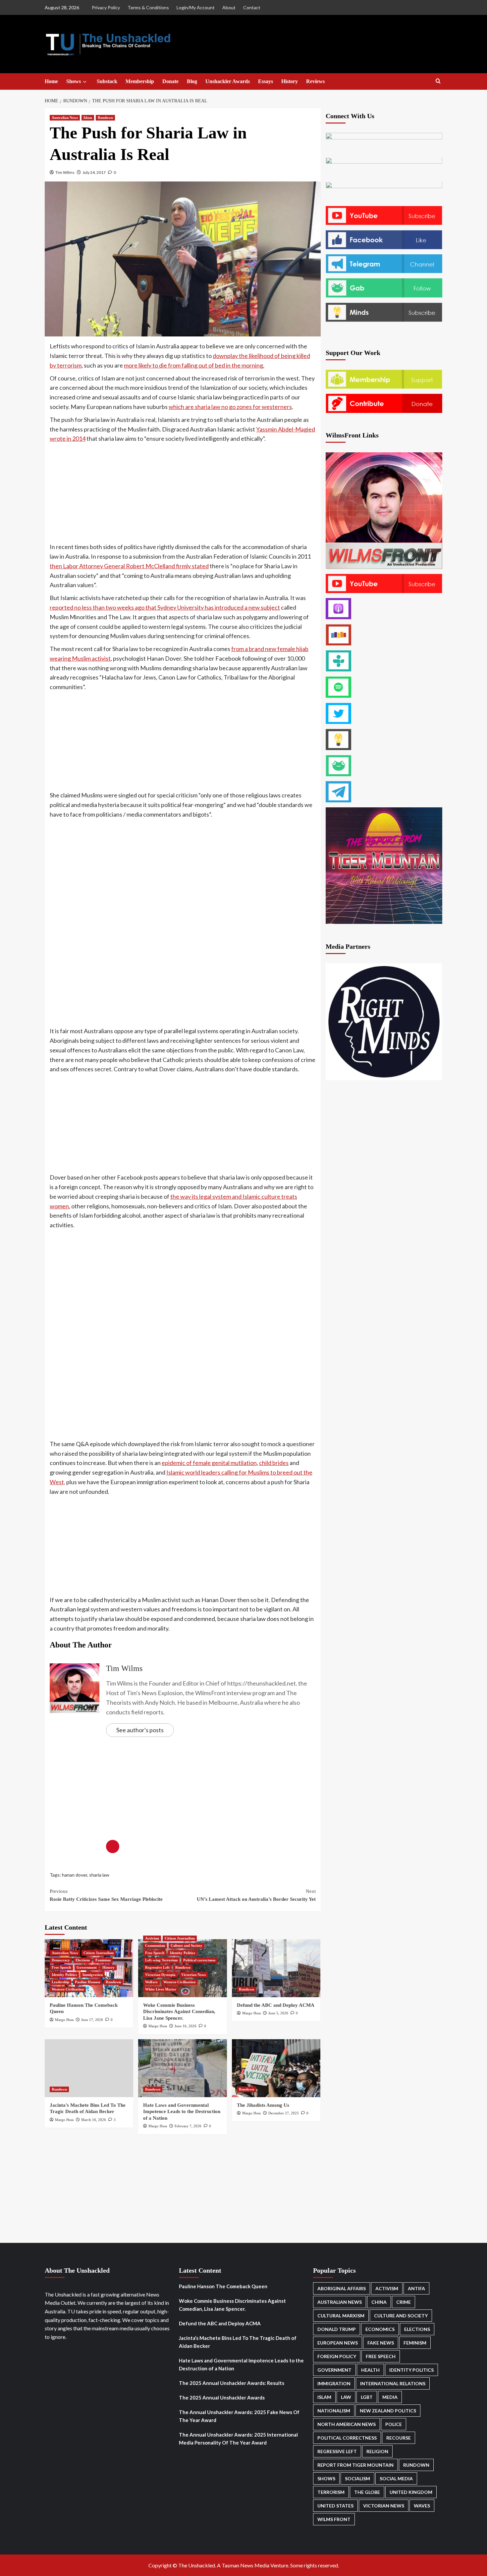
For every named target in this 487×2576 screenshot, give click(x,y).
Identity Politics (64, 1975)
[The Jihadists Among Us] (276, 2068)
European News (338, 2343)
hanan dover (75, 1875)
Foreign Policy (337, 2356)
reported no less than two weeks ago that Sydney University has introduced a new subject (165, 607)
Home (51, 81)
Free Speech (61, 1967)
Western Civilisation (68, 1989)
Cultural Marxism (341, 2316)
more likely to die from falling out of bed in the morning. (194, 365)
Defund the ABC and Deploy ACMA (276, 2005)
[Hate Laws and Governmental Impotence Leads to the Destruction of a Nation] (182, 2068)
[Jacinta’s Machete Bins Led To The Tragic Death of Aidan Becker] (89, 2068)
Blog (192, 81)
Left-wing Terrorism (161, 1960)
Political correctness (199, 1960)
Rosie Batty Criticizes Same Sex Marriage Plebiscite (106, 1895)
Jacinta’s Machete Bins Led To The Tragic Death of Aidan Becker (238, 2342)
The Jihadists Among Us (263, 2105)
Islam (88, 118)
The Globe (367, 2492)
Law (346, 2397)
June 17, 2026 (92, 2020)
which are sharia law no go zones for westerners (230, 407)
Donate (170, 81)
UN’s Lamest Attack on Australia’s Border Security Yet (256, 1895)
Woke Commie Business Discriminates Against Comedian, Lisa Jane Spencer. (179, 2012)
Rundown (105, 118)
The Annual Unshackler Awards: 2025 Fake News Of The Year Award (239, 2416)
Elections (83, 1960)
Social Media (396, 2478)
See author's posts (140, 1730)
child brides (274, 1463)
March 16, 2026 (94, 2120)
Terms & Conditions (148, 7)
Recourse (399, 2438)
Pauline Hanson (87, 1982)
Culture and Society (187, 1945)
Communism (155, 1945)
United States (335, 2506)
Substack (107, 81)
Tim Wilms (65, 172)
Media (390, 2397)
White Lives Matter (161, 1989)
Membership (140, 81)
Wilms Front (334, 2519)
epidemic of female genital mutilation (209, 1463)
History (290, 81)
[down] (85, 82)
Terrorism (331, 2492)
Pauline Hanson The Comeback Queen (223, 2286)
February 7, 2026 (188, 2126)
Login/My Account (196, 7)
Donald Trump (337, 2329)
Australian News (65, 118)
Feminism (103, 1960)
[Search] (438, 81)
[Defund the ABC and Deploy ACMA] (276, 1968)
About (229, 7)
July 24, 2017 (94, 172)
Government (87, 1967)
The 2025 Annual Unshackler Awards (222, 2398)
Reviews (315, 81)
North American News (347, 2424)
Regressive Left (157, 1967)
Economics (380, 2329)
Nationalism (334, 2411)
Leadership (60, 1982)
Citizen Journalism (99, 1953)
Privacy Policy (106, 7)
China (379, 2302)
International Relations (393, 2383)
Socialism (357, 2478)
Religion (377, 2451)
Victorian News (193, 1975)
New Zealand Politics (388, 2411)
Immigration (93, 1975)
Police (394, 2424)
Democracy (61, 1960)
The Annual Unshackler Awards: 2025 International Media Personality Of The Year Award (238, 2439)
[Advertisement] (183, 493)
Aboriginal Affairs (342, 2288)
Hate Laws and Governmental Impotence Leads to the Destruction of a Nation (182, 2112)
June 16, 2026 (186, 2026)
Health (370, 2370)
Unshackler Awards (228, 81)
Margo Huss (64, 2020)
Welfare (151, 1982)
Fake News (381, 2343)
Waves (422, 2506)
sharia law (99, 1875)
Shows (74, 81)
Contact (252, 7)
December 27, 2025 (284, 2113)
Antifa (416, 2288)
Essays (266, 81)
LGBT (367, 2397)
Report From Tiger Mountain (355, 2465)
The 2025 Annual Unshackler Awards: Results (232, 2383)
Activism (152, 1938)
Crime (404, 2302)
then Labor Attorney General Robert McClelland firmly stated (129, 566)
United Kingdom (411, 2492)
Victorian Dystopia (160, 1975)
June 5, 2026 (278, 2013)
